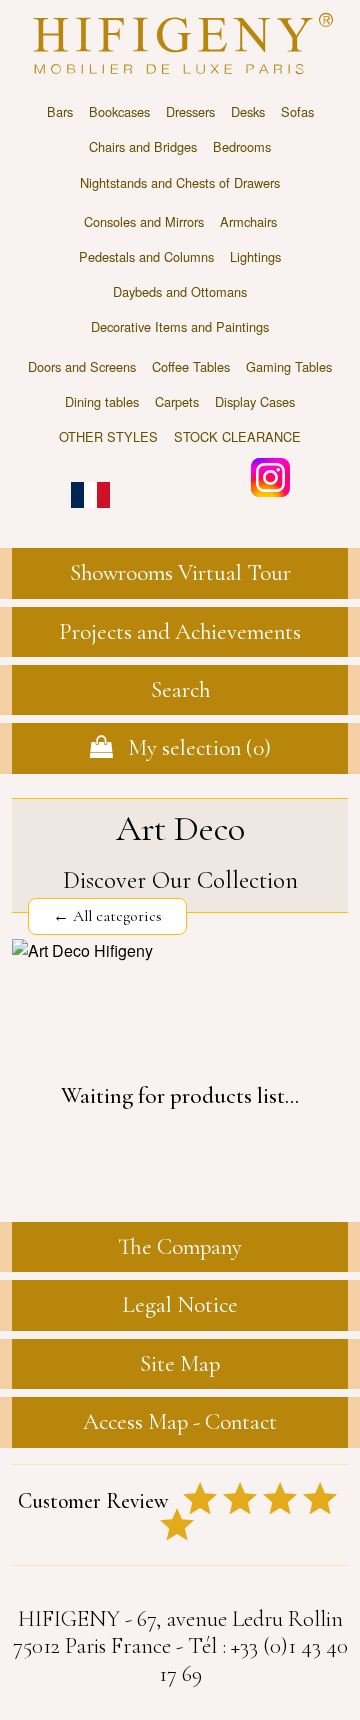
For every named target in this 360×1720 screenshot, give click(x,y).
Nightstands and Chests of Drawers (180, 182)
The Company (180, 1247)
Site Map (180, 1364)
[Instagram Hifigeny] (270, 475)
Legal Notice (180, 1305)
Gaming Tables (289, 366)
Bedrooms (242, 146)
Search (180, 690)
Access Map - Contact (180, 1422)
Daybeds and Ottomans (180, 291)
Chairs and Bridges (143, 146)
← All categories (107, 916)
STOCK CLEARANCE (237, 436)
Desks (248, 111)
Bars (60, 111)
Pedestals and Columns (146, 256)
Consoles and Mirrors (144, 221)
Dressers (190, 111)
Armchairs (248, 221)
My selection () (192, 748)
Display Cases (255, 401)
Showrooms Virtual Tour (180, 573)
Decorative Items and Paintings (180, 326)
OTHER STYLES (108, 436)
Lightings (255, 256)
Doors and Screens (82, 366)
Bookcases (119, 111)
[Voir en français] (90, 480)
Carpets (177, 401)
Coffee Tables (191, 366)
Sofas (297, 111)
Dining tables (102, 401)
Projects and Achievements (180, 632)
